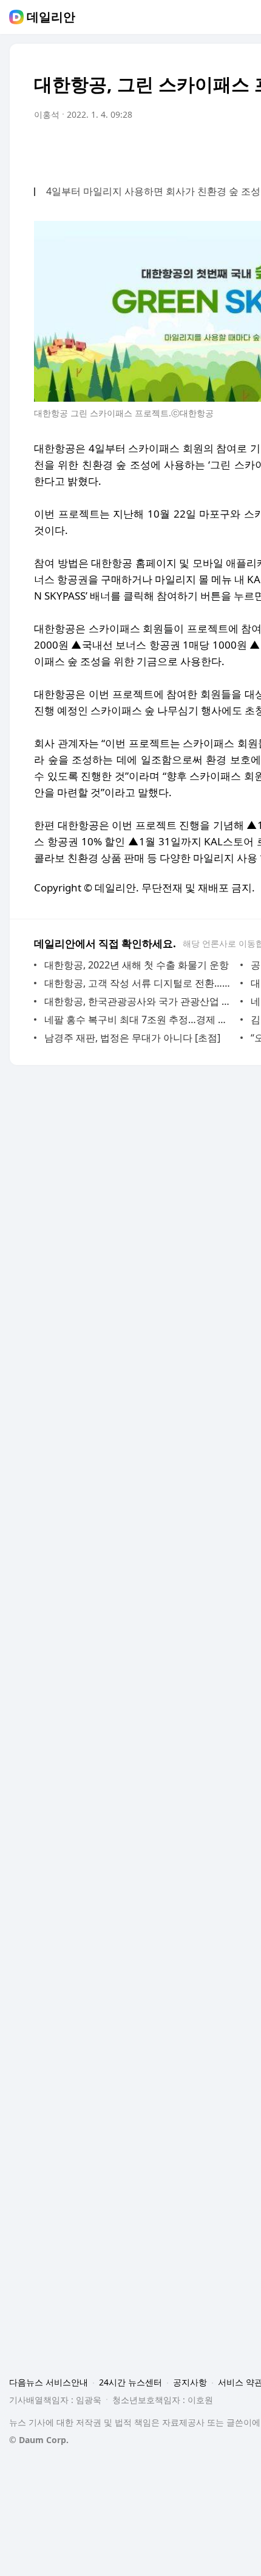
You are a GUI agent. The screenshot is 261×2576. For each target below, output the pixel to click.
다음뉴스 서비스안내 (49, 2382)
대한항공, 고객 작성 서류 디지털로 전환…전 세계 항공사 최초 (139, 983)
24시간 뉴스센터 (130, 2382)
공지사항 (190, 2382)
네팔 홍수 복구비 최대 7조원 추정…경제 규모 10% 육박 (139, 1019)
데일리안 (51, 17)
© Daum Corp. (39, 2440)
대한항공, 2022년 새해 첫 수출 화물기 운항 (137, 965)
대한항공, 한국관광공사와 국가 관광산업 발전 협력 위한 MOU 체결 (139, 1001)
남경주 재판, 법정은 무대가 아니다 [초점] (132, 1038)
